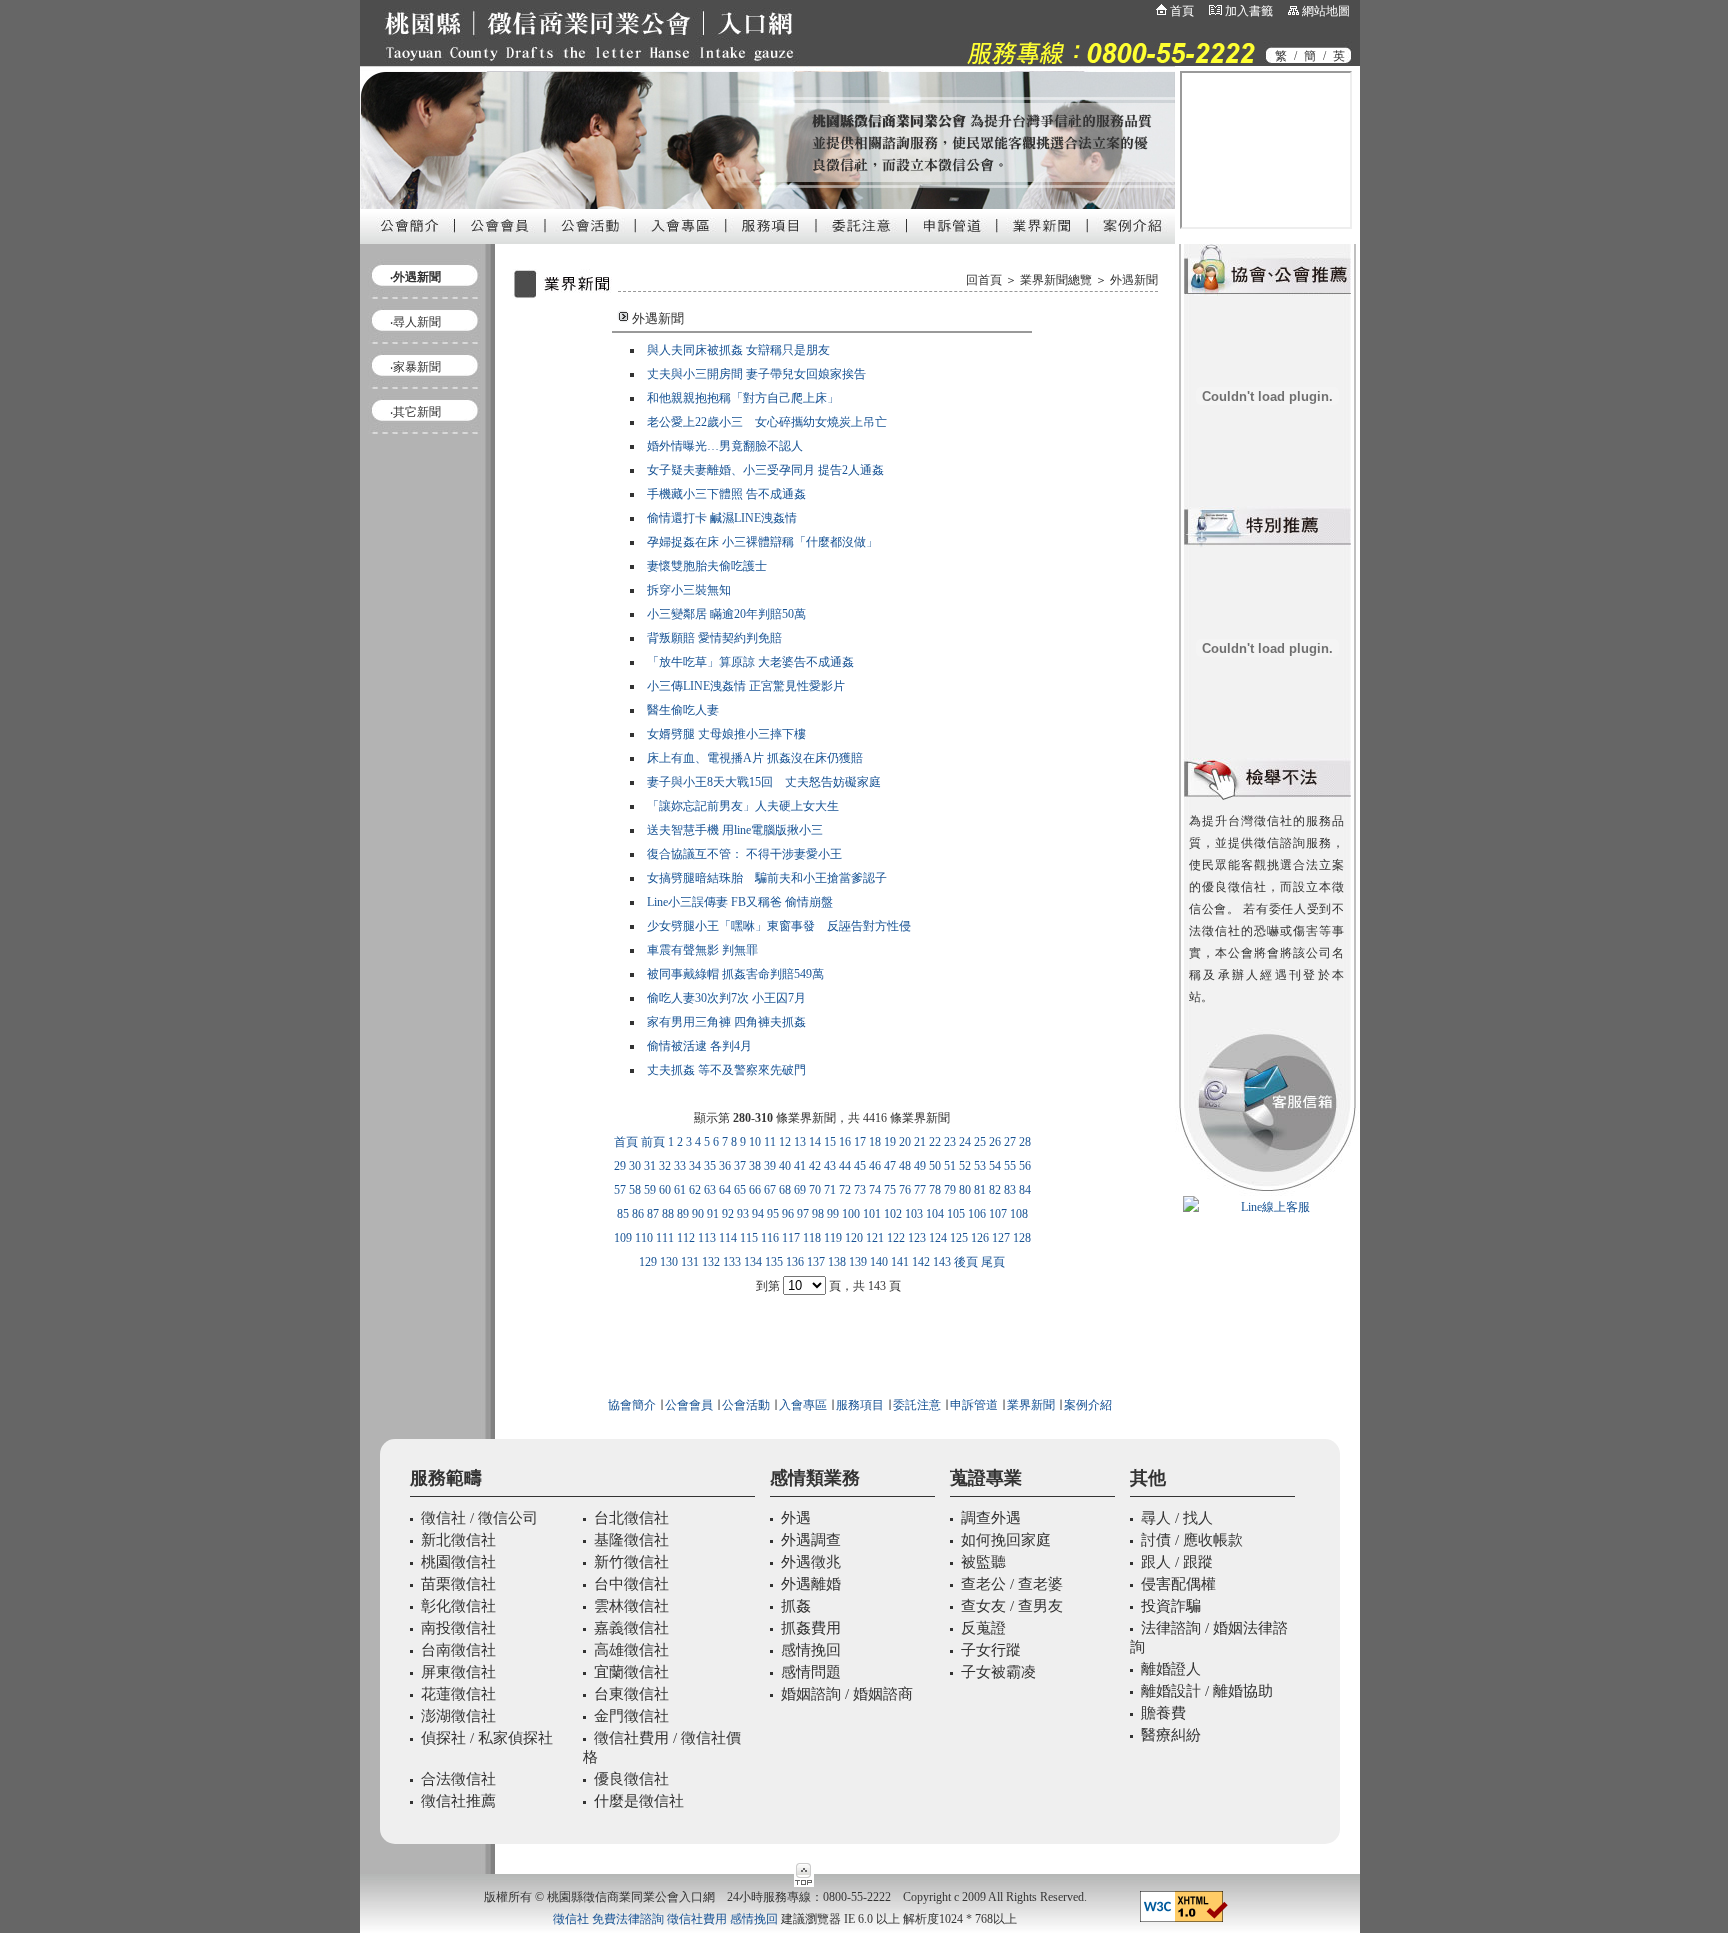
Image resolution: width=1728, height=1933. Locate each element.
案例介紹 (1088, 1405)
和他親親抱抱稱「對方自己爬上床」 (743, 398)
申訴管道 (974, 1405)
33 (680, 1166)
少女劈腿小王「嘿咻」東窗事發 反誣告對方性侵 (779, 926)
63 (710, 1190)
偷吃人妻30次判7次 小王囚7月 (726, 998)
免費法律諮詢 (628, 1919)
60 (665, 1190)
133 (732, 1262)
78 (935, 1190)
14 (815, 1142)
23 (950, 1142)
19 (890, 1142)
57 (620, 1190)
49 (920, 1166)
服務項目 (860, 1405)
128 (1022, 1238)
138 (837, 1262)
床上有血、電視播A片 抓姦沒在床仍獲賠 (755, 758)
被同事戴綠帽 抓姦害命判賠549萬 (735, 974)
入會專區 (803, 1405)
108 (1019, 1214)
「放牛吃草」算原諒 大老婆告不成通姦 (750, 662)
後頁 (966, 1262)
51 (950, 1166)
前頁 (653, 1142)
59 (650, 1190)
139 (858, 1262)
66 (755, 1190)
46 (875, 1166)
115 (749, 1238)
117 (791, 1238)
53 (980, 1166)
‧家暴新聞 (415, 367)
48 (905, 1166)
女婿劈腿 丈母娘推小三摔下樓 (726, 734)
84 (1025, 1190)
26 (995, 1142)
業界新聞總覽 (1056, 280)
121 (875, 1238)
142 (921, 1262)
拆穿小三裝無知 (689, 590)
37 (740, 1166)
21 (920, 1142)
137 (816, 1262)
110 (644, 1238)
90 (698, 1214)
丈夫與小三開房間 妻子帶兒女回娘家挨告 (756, 374)
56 (1025, 1166)
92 (728, 1214)
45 (860, 1166)
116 (770, 1238)
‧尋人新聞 (415, 322)
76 (905, 1190)
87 (653, 1214)
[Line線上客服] (1267, 1207)
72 (845, 1190)
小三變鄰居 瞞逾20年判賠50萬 (726, 614)
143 (942, 1262)
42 (815, 1166)
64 (725, 1190)
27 (1010, 1142)
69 (800, 1190)
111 (665, 1238)
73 (860, 1190)
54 (995, 1166)
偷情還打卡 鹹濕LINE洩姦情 (722, 518)
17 (860, 1142)
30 (635, 1166)
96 (788, 1214)
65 (740, 1190)
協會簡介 (632, 1405)
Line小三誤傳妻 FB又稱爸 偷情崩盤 (740, 902)
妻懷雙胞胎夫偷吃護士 (707, 566)
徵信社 (571, 1919)
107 (998, 1214)
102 (893, 1214)
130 (669, 1262)
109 (623, 1238)
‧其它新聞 (415, 412)
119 (833, 1238)
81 (980, 1190)
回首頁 (984, 280)
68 (785, 1190)
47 (890, 1166)
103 (914, 1214)
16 (845, 1142)
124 (938, 1238)
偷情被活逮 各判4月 (699, 1046)
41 (800, 1166)
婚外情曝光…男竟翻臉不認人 (725, 446)
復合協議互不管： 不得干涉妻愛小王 (744, 854)
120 (854, 1238)
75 (890, 1190)
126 (980, 1238)
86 (638, 1214)
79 (950, 1190)
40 (785, 1166)
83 (1010, 1190)
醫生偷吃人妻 (683, 710)
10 (755, 1142)
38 (755, 1166)
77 (920, 1190)
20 (905, 1142)
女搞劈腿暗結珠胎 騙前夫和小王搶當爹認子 (767, 878)
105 (956, 1214)
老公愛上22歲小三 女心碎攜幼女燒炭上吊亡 (767, 422)
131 (690, 1262)
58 (635, 1190)
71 (830, 1190)
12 (785, 1142)
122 (896, 1238)
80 (965, 1190)
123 (917, 1238)
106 (977, 1214)
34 (695, 1166)
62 (695, 1190)
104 (935, 1214)
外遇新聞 (1134, 280)
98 (818, 1214)
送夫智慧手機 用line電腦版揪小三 (735, 830)
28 (1025, 1142)
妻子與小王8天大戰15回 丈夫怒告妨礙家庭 (764, 782)
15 (830, 1142)
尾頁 (993, 1262)
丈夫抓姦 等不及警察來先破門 (726, 1070)
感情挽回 (754, 1919)
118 (812, 1238)
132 (711, 1262)
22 (935, 1142)
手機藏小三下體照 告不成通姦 (726, 494)
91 (713, 1214)
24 (965, 1142)
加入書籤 (1249, 11)
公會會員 (687, 1405)
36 (725, 1166)
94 (758, 1214)
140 (879, 1262)
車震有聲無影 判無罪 (702, 950)
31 (650, 1166)
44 (845, 1166)
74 (875, 1190)
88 (668, 1214)
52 (965, 1166)
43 (830, 1166)
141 (900, 1262)
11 (770, 1142)
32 (665, 1166)
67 (770, 1190)
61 (680, 1190)
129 (648, 1262)
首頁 (1182, 11)
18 (875, 1142)
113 (707, 1238)
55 (1010, 1166)
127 (1001, 1238)
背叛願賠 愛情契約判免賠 (714, 638)
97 (803, 1214)
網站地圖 (1326, 11)
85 (623, 1214)
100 (851, 1214)
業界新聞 (1031, 1405)
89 (683, 1214)
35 (710, 1166)
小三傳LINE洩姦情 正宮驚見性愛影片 (746, 686)
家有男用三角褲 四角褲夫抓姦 (726, 1022)
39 (770, 1166)
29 (620, 1166)
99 (833, 1214)
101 (872, 1214)
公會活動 (746, 1405)
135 (774, 1262)
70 (815, 1190)
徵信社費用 (697, 1919)
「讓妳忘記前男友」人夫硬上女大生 (743, 806)
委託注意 (915, 1405)
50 (935, 1166)
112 (686, 1238)
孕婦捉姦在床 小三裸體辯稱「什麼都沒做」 (762, 542)
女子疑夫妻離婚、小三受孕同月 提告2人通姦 (765, 470)
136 (795, 1262)
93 (743, 1214)
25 (980, 1142)
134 (753, 1262)
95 (773, 1214)
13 (800, 1142)
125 (959, 1238)
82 (995, 1190)
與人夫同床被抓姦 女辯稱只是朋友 (738, 350)
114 (728, 1238)
